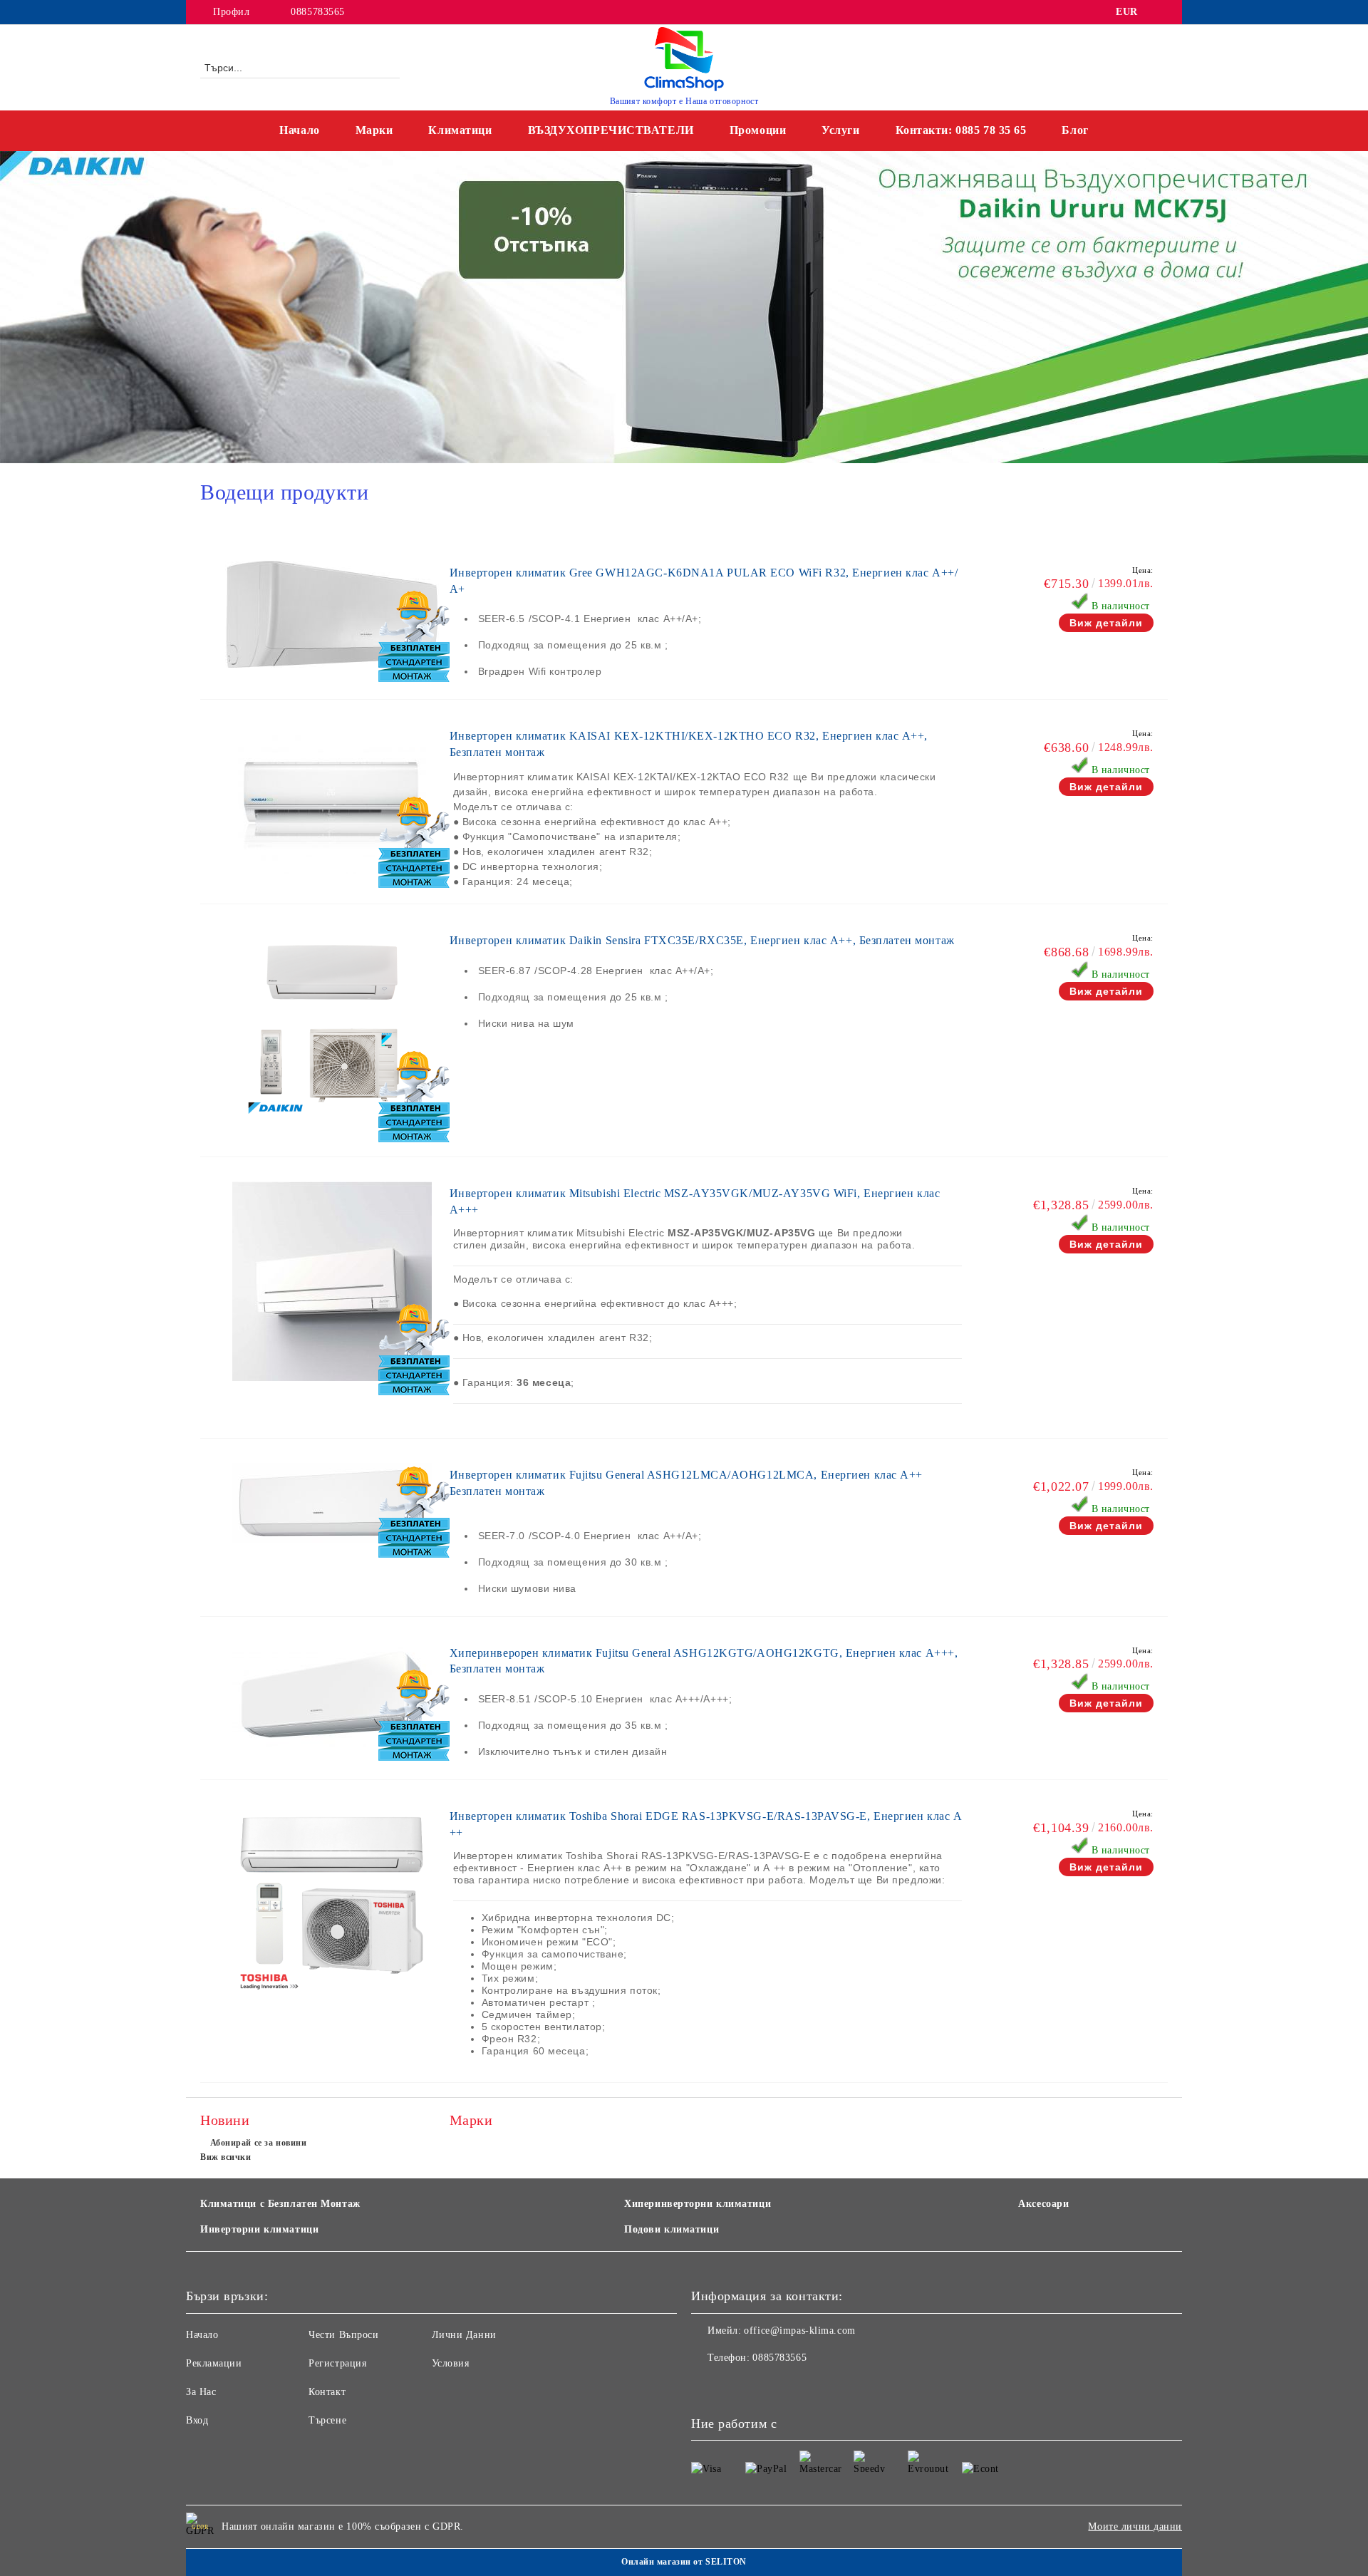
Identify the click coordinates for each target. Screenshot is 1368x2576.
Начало (299, 130)
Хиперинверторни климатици (698, 2204)
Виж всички (226, 2157)
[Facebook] (1160, 12)
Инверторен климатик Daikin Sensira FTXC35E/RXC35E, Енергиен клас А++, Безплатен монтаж (702, 940)
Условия (451, 2363)
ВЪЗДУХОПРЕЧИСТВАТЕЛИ (611, 130)
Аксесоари (1043, 2204)
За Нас (201, 2392)
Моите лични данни (1135, 2526)
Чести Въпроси (343, 2335)
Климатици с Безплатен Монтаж (280, 2204)
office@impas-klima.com (799, 2331)
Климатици (460, 130)
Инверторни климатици (259, 2229)
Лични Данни (464, 2335)
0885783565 (318, 12)
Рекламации (214, 2363)
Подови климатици (672, 2229)
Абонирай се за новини (258, 2143)
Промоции (758, 130)
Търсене (327, 2420)
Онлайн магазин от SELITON (684, 2562)
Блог (1075, 130)
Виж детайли (1106, 623)
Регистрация (337, 2363)
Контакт (327, 2392)
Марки (374, 130)
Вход (197, 2420)
